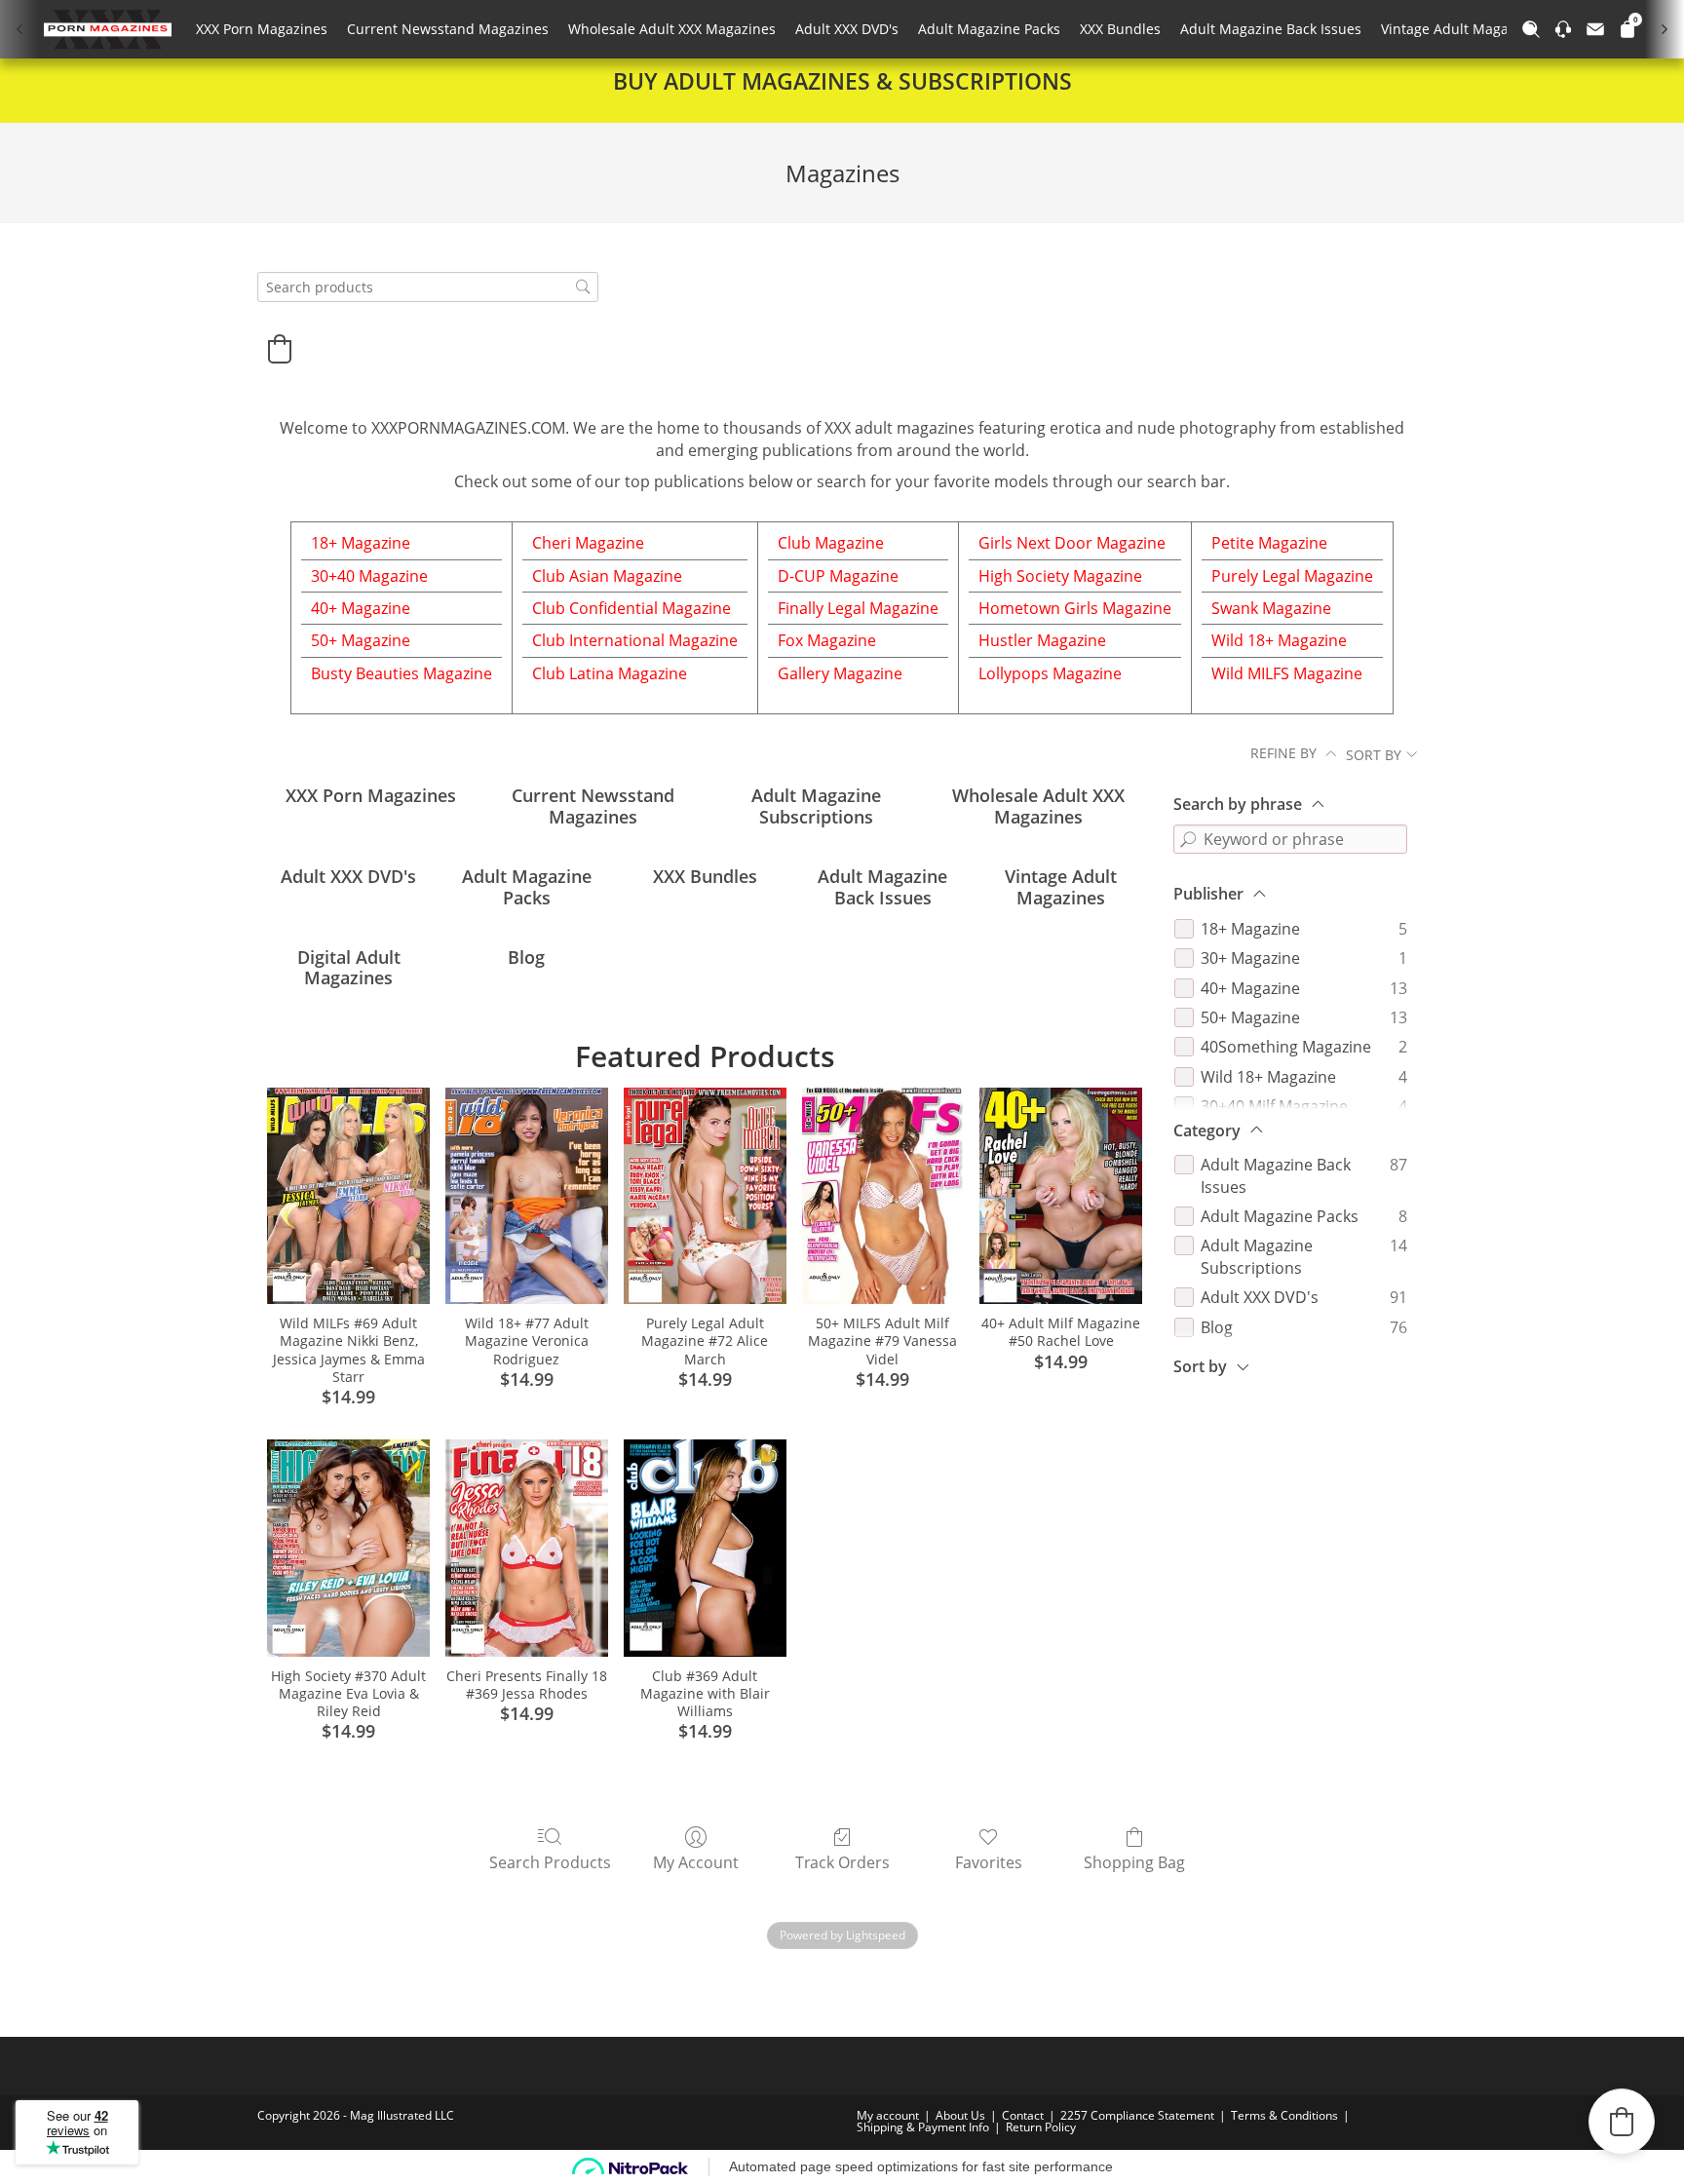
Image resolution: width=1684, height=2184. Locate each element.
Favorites (989, 1862)
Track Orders (842, 1862)
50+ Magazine (361, 640)
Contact (1023, 2115)
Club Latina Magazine (610, 673)
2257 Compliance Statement (1137, 2115)
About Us (960, 2115)
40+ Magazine (361, 608)
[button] (280, 349)
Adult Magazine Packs (989, 29)
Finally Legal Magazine (858, 608)
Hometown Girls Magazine (1075, 608)
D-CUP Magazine (838, 576)
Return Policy (1041, 2127)
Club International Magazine (635, 640)
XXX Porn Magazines (262, 29)
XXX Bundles (1120, 29)
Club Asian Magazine (607, 576)
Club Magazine (831, 543)
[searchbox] (428, 287)
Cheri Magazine (588, 543)
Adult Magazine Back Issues (1271, 29)
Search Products (550, 1862)
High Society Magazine (1060, 576)
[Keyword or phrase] (1188, 839)
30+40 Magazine (369, 576)
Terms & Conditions (1284, 2115)
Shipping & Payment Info (923, 2127)
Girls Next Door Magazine (1072, 543)
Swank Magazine (1271, 608)
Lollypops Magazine (1050, 673)
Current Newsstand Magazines (448, 29)
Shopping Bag (1134, 1862)
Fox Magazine (827, 640)
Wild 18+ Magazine (1279, 640)
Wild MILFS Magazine (1287, 673)
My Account (696, 1862)
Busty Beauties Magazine (402, 673)
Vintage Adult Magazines (1462, 29)
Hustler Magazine (1042, 640)
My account (888, 2115)
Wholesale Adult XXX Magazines (672, 29)
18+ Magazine (361, 543)
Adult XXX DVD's (847, 29)
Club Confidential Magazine (631, 608)
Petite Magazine (1269, 543)
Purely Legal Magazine (1292, 576)
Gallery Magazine (840, 673)
